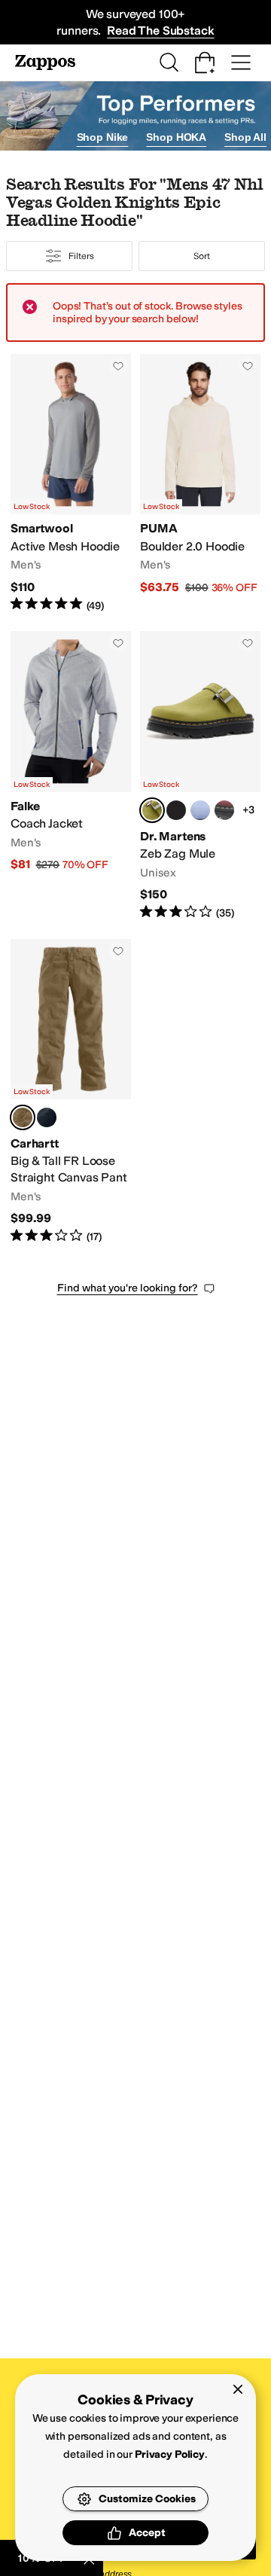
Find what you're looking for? (128, 1288)
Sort (202, 256)
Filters (81, 256)
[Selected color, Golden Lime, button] (152, 810)
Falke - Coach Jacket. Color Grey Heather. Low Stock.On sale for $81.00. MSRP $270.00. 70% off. (71, 776)
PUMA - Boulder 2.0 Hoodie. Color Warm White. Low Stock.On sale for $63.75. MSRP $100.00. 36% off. (200, 483)
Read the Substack (160, 30)
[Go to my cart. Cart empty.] (205, 62)
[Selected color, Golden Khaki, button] (23, 1117)
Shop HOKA (176, 137)
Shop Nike (103, 137)
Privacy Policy (170, 2454)
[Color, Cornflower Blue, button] (200, 810)
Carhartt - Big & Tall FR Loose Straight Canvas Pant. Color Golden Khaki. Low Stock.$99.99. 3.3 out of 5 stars (71, 1092)
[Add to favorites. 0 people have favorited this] (118, 366)
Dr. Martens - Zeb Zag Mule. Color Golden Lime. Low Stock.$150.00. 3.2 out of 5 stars (200, 776)
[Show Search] (169, 62)
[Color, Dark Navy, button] (47, 1117)
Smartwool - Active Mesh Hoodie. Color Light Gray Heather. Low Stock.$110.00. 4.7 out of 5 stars (71, 483)
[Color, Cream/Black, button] (176, 810)
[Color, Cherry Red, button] (224, 810)
